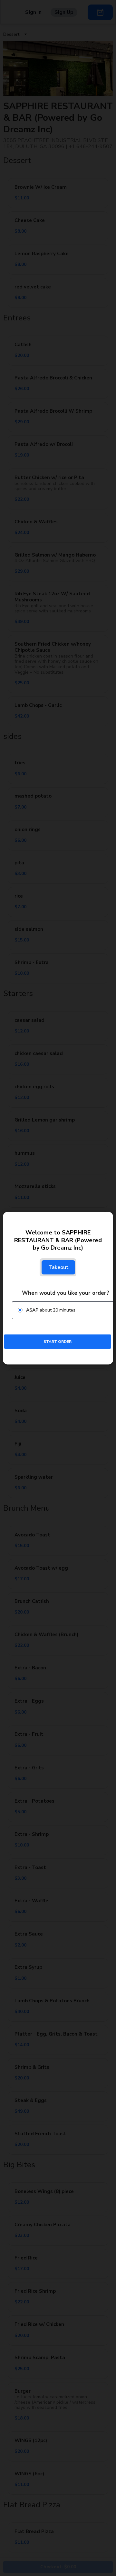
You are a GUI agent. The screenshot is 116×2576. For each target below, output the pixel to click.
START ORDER (58, 1341)
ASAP (32, 1310)
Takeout (58, 1267)
